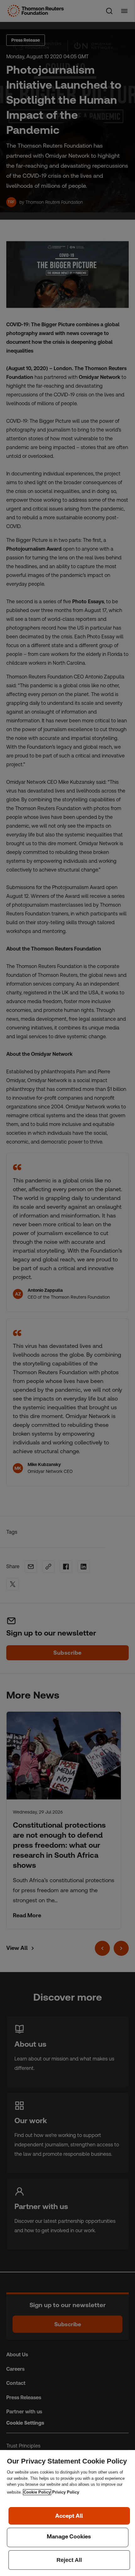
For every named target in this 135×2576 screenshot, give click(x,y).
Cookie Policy (37, 2492)
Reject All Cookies (69, 2560)
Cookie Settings (68, 2537)
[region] (67, 2513)
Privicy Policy (66, 2492)
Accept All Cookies (69, 2516)
